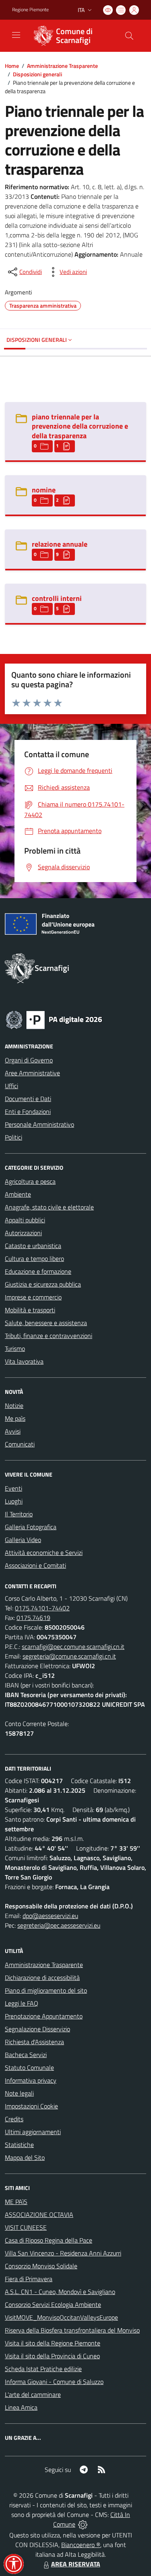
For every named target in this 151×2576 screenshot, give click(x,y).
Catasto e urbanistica (33, 1246)
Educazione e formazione (38, 1271)
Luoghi (14, 1501)
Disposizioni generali (37, 74)
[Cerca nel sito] (129, 36)
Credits (14, 2119)
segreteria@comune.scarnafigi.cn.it (69, 1656)
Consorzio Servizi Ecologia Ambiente (53, 2304)
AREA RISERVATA (76, 2564)
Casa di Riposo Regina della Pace (49, 2240)
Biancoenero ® (81, 2545)
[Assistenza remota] (83, 2524)
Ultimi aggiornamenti (33, 2132)
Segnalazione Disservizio (37, 2029)
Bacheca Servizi (26, 2055)
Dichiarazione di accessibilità (42, 1977)
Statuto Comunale (29, 2067)
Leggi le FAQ (22, 2003)
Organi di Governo (29, 1060)
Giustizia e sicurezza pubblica (43, 1284)
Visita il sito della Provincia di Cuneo (52, 2356)
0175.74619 (33, 1618)
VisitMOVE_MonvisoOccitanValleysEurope (61, 2317)
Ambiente (18, 1194)
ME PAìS (16, 2202)
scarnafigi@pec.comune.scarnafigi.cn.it (73, 1647)
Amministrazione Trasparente (62, 66)
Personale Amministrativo (39, 1124)
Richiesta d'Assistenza (34, 2042)
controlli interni (57, 598)
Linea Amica (21, 2407)
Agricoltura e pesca (30, 1181)
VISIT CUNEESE (26, 2227)
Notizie (14, 1405)
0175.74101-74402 (42, 1608)
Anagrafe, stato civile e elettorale (49, 1207)
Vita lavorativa (24, 1361)
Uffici (11, 1086)
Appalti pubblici (25, 1220)
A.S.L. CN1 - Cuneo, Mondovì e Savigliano (60, 2292)
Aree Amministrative (32, 1073)
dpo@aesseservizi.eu (50, 1916)
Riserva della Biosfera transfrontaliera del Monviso (72, 2330)
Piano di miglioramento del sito (46, 1990)
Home (12, 66)
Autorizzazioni (23, 1233)
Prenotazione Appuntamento (44, 2016)
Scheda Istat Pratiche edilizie (43, 2369)
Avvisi (13, 1431)
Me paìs (15, 1418)
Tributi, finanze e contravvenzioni (49, 1336)
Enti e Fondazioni (28, 1111)
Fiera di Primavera (29, 2279)
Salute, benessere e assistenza (46, 1323)
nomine (44, 490)
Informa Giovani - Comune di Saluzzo (54, 2382)
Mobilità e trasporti (30, 1310)
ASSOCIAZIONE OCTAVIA (39, 2214)
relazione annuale (60, 544)
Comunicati (20, 1444)
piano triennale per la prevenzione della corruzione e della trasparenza (80, 426)
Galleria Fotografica (31, 1527)
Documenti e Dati (28, 1099)
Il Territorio (19, 1514)
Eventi (13, 1488)
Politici (13, 1137)
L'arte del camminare (33, 2394)
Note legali (19, 2093)
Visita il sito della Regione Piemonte (53, 2343)
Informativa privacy (31, 2080)
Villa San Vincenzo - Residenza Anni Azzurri (63, 2253)
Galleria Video (23, 1540)
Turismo (15, 1348)
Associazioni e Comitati (35, 1565)
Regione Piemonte (30, 10)
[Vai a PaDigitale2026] (54, 1019)
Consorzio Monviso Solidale (41, 2266)
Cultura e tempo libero (34, 1258)
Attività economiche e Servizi (44, 1553)
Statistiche (19, 2145)
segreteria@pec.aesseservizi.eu (59, 1925)
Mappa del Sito (25, 2157)
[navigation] (16, 35)
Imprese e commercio (33, 1297)
